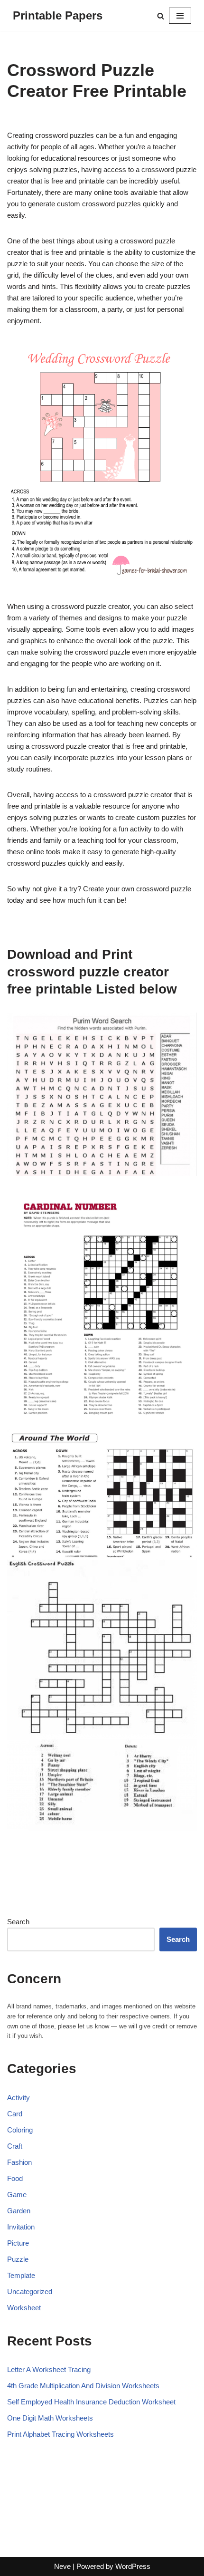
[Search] (161, 16)
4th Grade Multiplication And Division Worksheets (83, 2386)
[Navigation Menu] (180, 16)
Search (18, 1922)
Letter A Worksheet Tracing (49, 2369)
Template (21, 2275)
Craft (15, 2146)
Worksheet (24, 2308)
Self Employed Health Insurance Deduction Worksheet (91, 2402)
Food (15, 2178)
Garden (19, 2211)
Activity (19, 2098)
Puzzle (18, 2259)
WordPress (133, 2566)
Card (15, 2114)
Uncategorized (30, 2291)
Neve (62, 2566)
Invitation (21, 2227)
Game (17, 2195)
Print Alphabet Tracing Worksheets (60, 2434)
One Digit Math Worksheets (50, 2418)
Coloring (20, 2130)
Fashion (19, 2162)
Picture (18, 2243)
